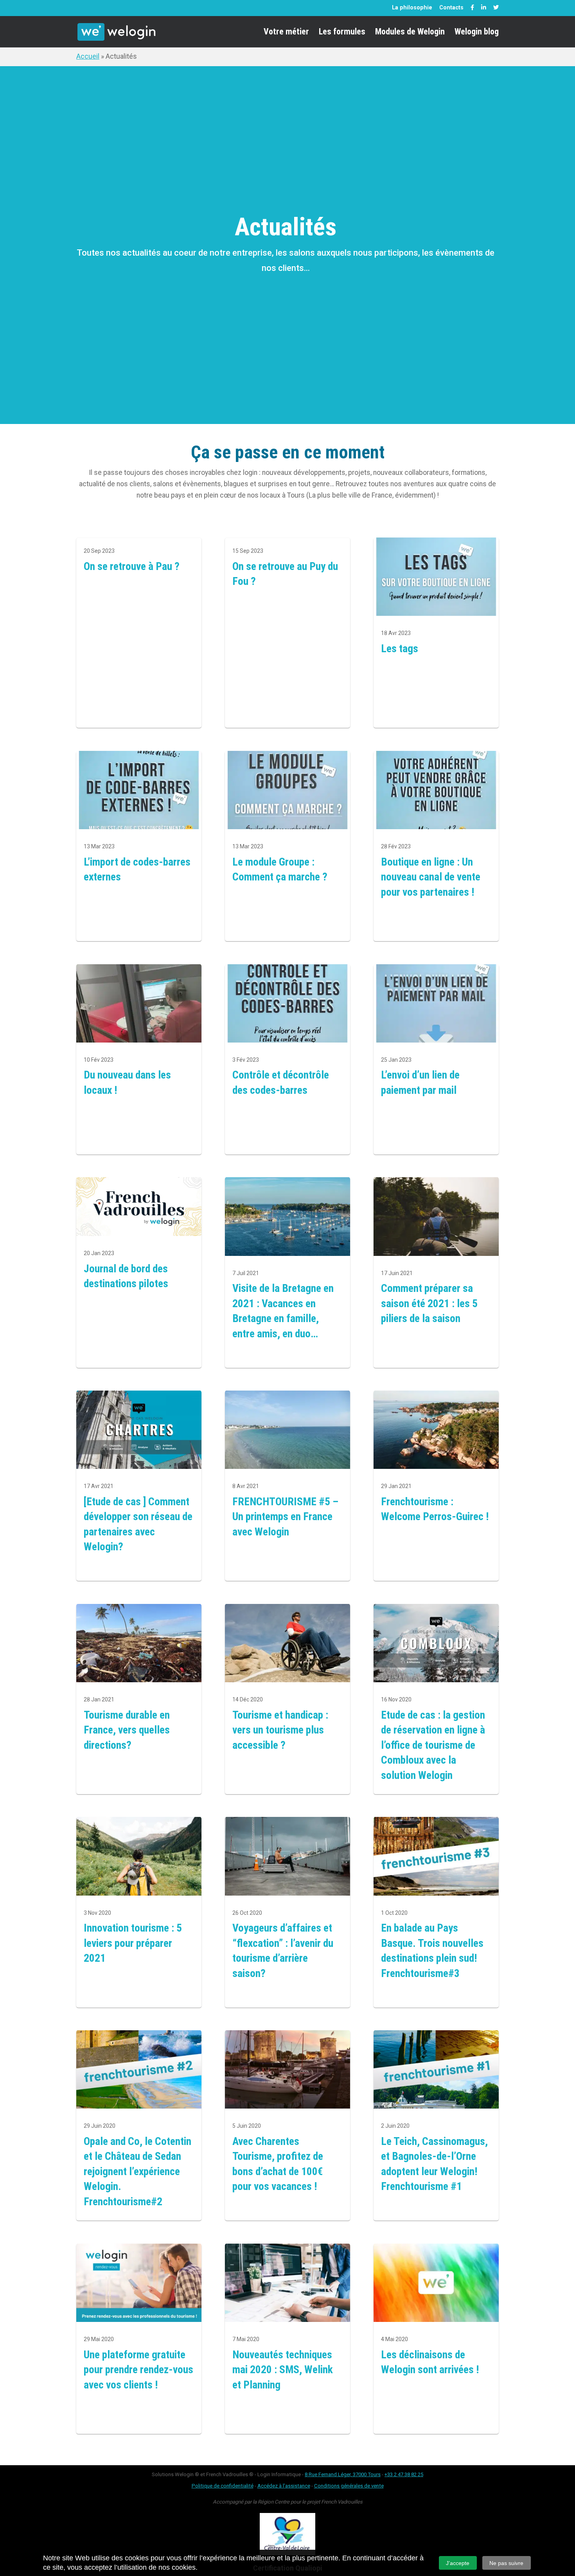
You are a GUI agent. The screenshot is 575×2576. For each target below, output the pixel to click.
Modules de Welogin (410, 33)
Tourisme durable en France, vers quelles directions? (127, 1730)
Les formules (342, 33)
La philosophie (412, 7)
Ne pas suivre (506, 2563)
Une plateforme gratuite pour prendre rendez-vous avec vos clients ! (138, 2370)
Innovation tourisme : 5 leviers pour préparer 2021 (133, 1943)
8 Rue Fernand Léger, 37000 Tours (343, 2474)
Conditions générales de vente (349, 2486)
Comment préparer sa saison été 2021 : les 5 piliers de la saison (429, 1303)
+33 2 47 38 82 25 (404, 2474)
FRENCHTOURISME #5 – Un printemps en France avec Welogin (285, 1517)
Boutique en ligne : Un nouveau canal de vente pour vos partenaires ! (431, 877)
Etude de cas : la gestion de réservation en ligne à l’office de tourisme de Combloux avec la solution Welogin (433, 1745)
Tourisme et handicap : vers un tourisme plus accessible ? (280, 1730)
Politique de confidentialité (223, 2486)
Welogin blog (477, 33)
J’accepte (458, 2563)
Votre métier (286, 33)
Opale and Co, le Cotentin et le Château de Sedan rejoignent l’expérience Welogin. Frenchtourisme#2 (137, 2171)
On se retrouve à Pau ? (132, 566)
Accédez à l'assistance (284, 2486)
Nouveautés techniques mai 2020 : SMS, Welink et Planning (283, 2370)
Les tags (400, 649)
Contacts (451, 7)
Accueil (88, 56)
